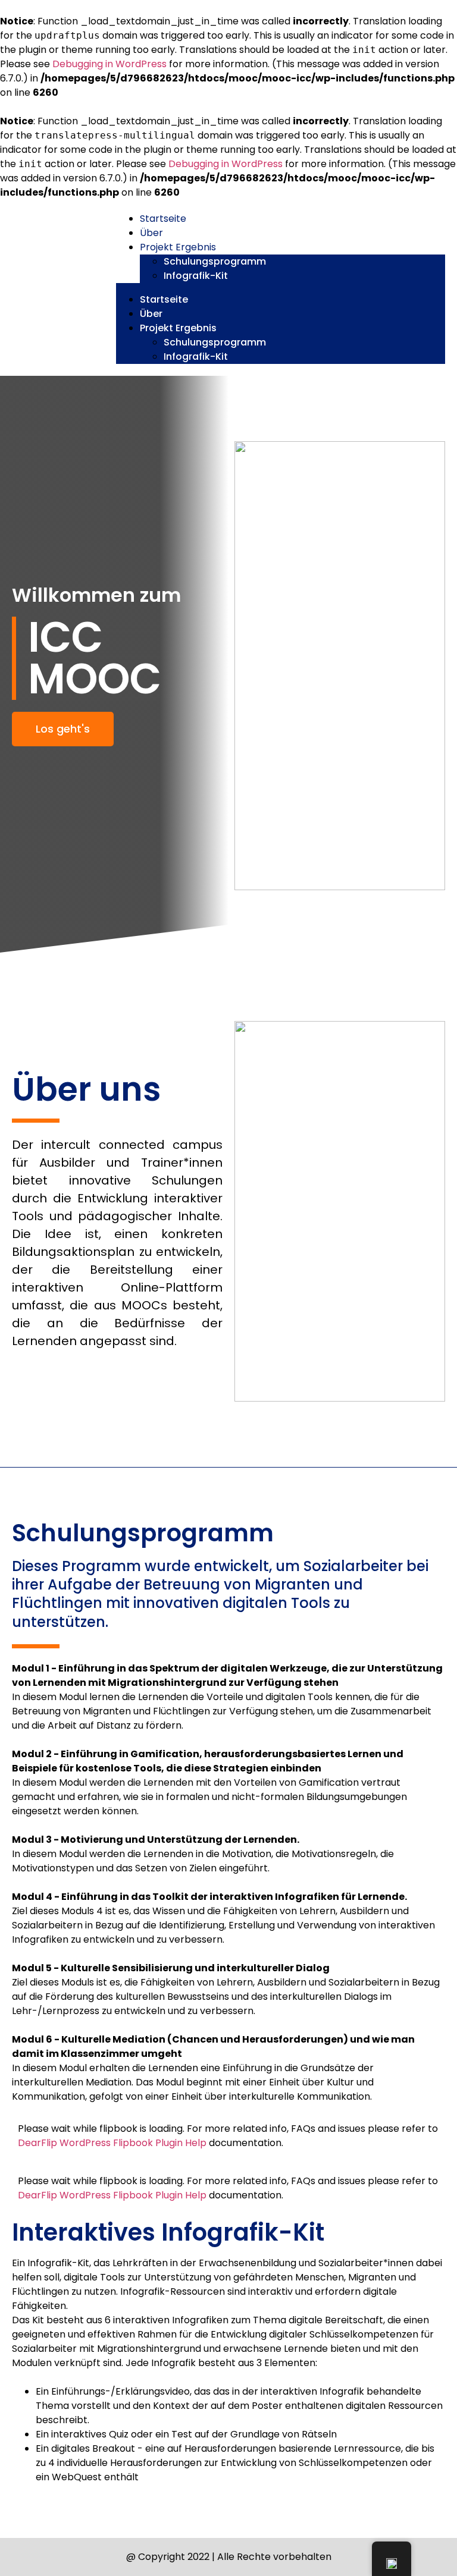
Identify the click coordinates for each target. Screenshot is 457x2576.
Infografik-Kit (196, 276)
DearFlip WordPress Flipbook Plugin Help (112, 2143)
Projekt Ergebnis (178, 247)
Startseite (163, 219)
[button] (281, 288)
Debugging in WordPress (109, 64)
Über (151, 233)
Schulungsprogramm (215, 261)
